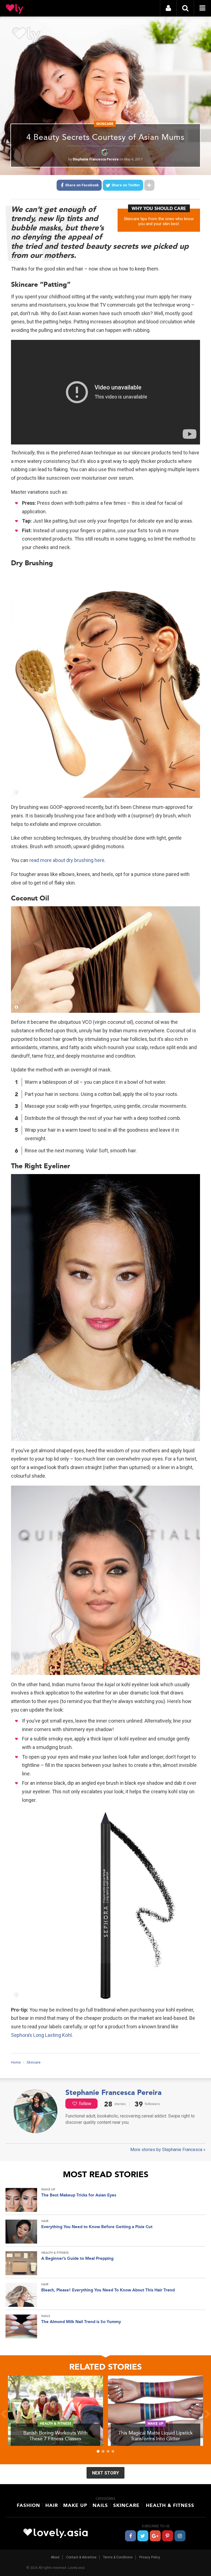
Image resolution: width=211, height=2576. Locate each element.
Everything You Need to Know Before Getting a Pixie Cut (97, 2227)
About (55, 2557)
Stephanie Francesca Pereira (96, 159)
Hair (52, 2505)
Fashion (28, 2505)
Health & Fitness (170, 2505)
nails (46, 2316)
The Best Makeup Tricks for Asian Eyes (79, 2195)
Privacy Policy (150, 2557)
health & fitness (55, 2253)
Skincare (126, 2505)
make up (48, 2189)
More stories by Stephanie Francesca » (168, 2150)
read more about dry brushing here (67, 860)
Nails (100, 2505)
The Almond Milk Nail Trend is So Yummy (81, 2322)
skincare (105, 124)
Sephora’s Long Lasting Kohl (41, 2035)
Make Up (75, 2505)
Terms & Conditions (118, 2557)
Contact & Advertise (81, 2557)
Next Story (105, 2473)
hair (45, 2221)
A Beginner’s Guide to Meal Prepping (77, 2258)
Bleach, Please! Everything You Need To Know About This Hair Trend (108, 2290)
